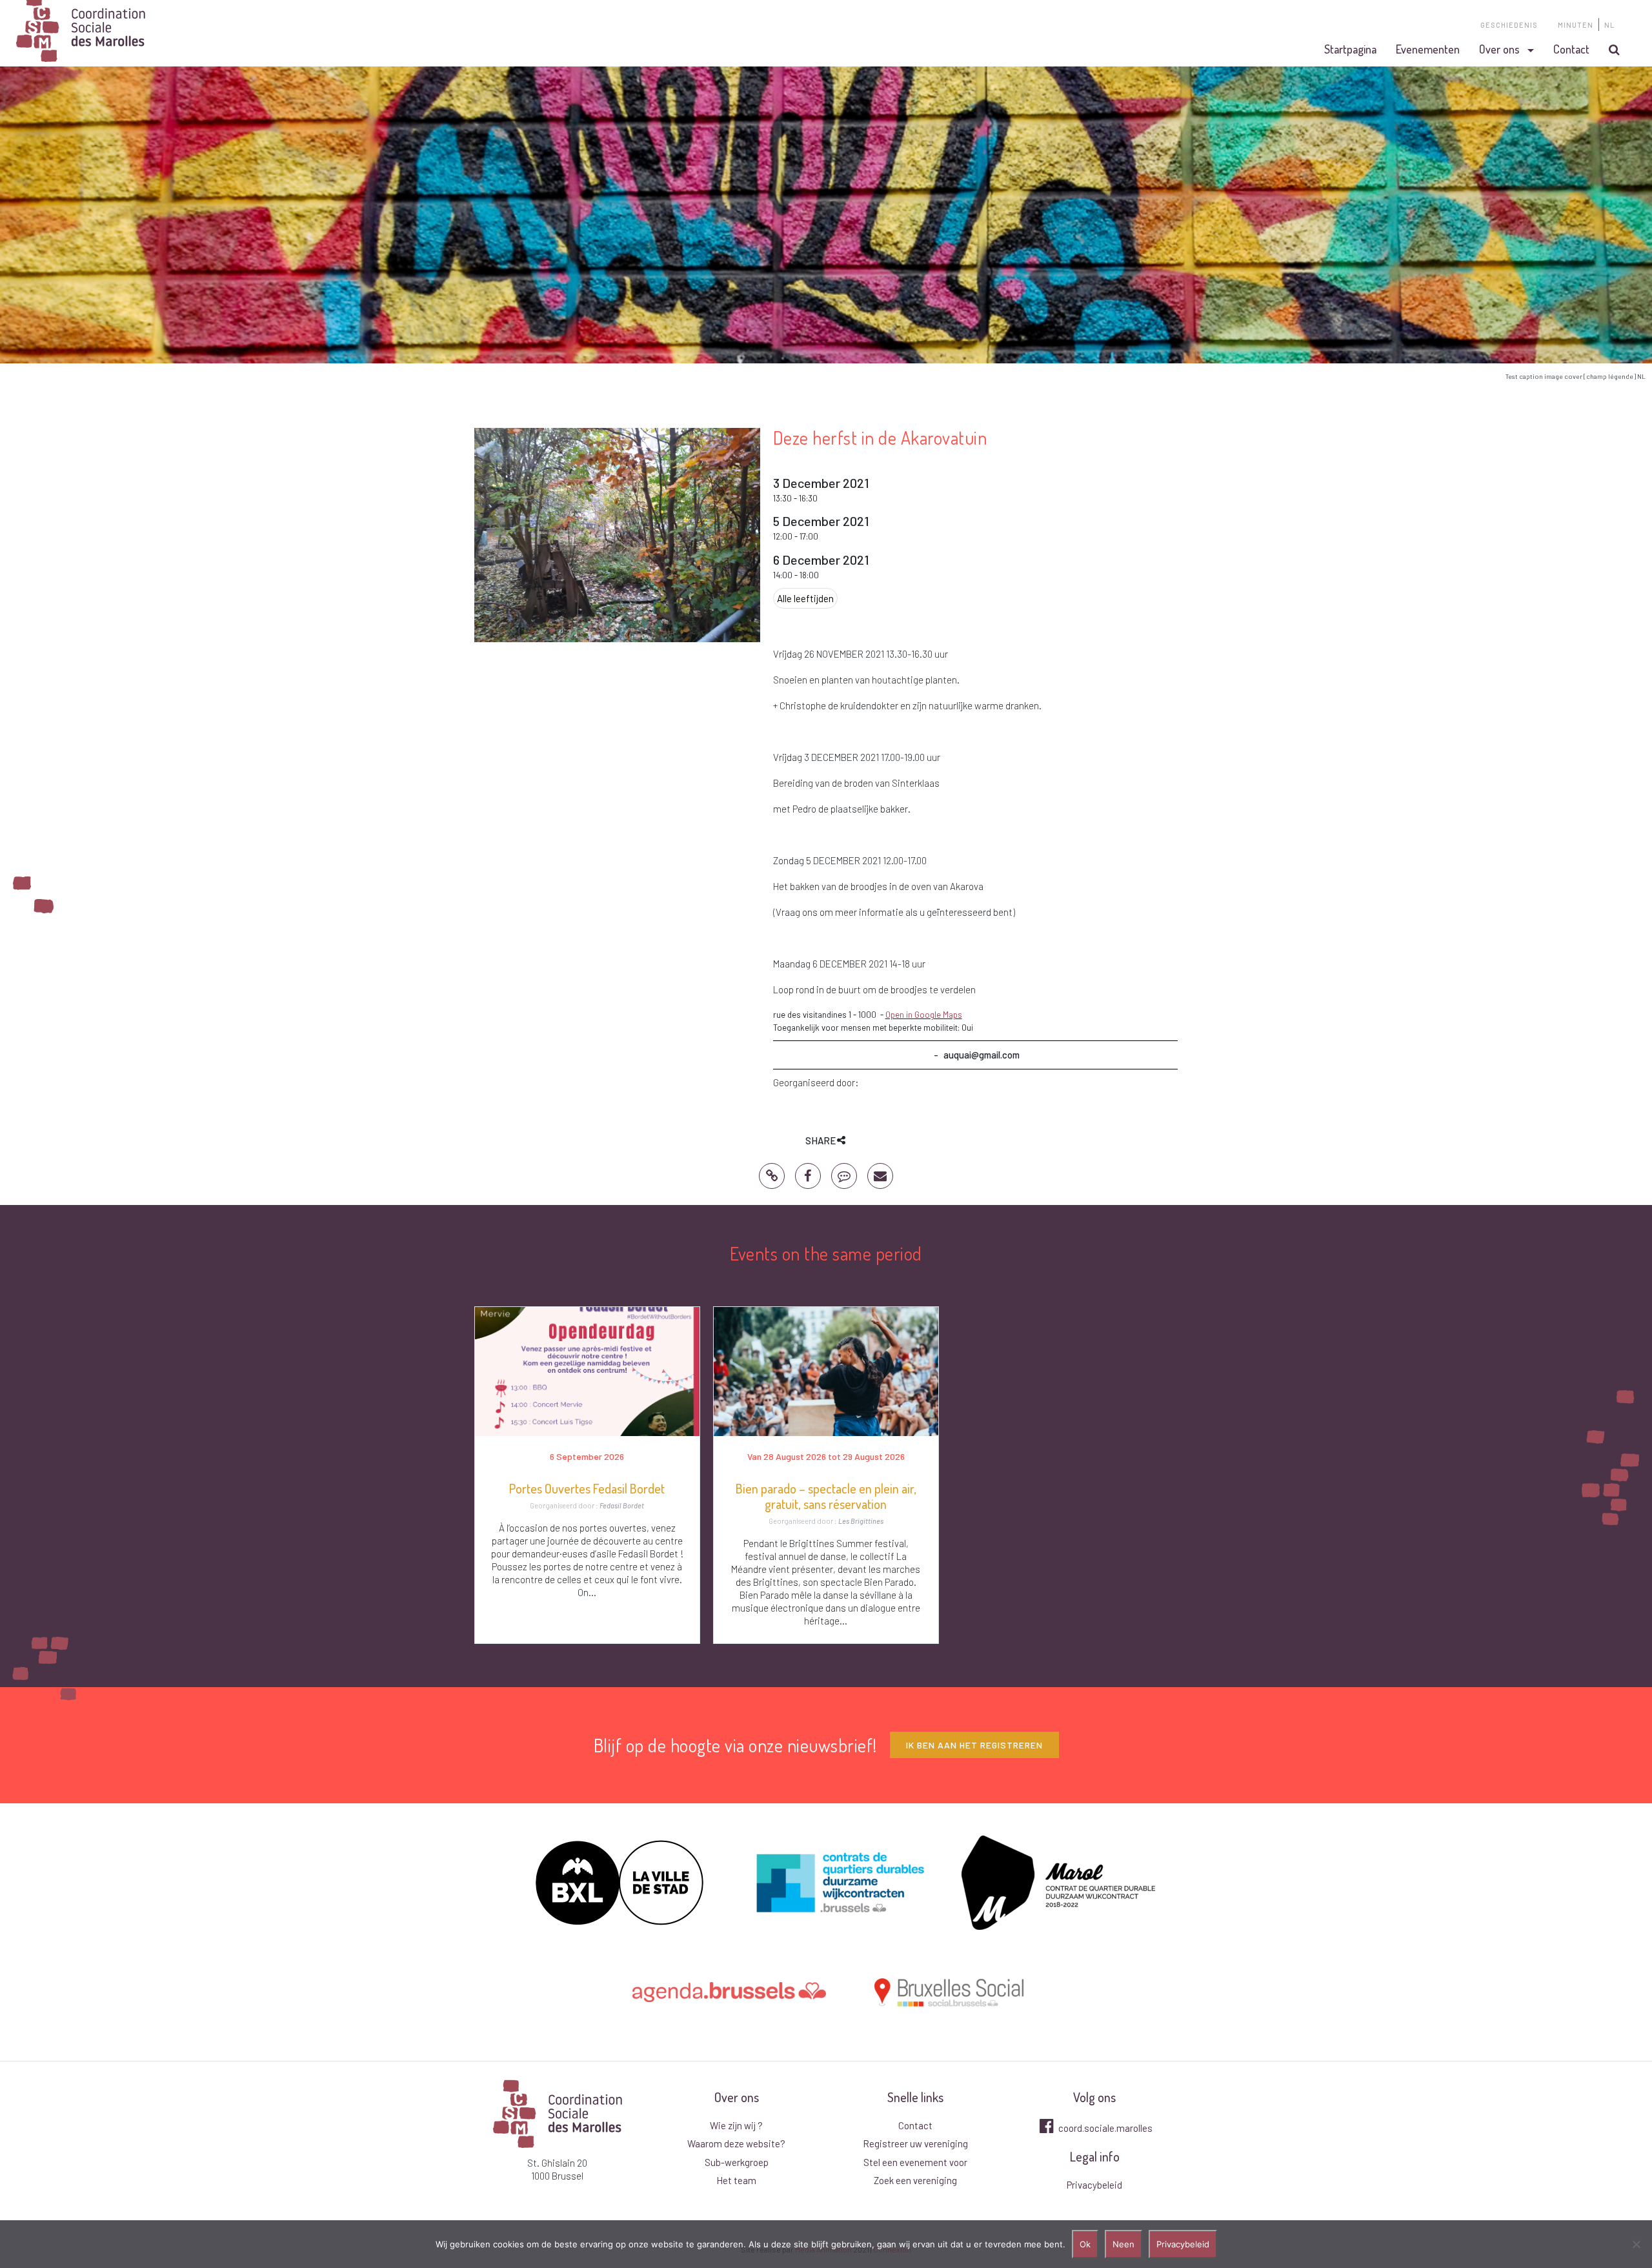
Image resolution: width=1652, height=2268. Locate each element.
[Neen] (1636, 2244)
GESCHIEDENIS (1509, 25)
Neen (1123, 2244)
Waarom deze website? (736, 2143)
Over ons (1499, 49)
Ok (1085, 2244)
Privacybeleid (1094, 2185)
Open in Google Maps (924, 1015)
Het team (736, 2180)
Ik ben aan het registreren (974, 1745)
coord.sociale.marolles (1104, 2128)
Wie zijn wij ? (736, 2125)
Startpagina (1350, 49)
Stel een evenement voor (915, 2162)
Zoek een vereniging (915, 2180)
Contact (1571, 49)
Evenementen (1428, 49)
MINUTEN (1576, 25)
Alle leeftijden (805, 598)
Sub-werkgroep (737, 2162)
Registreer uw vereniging (915, 2143)
